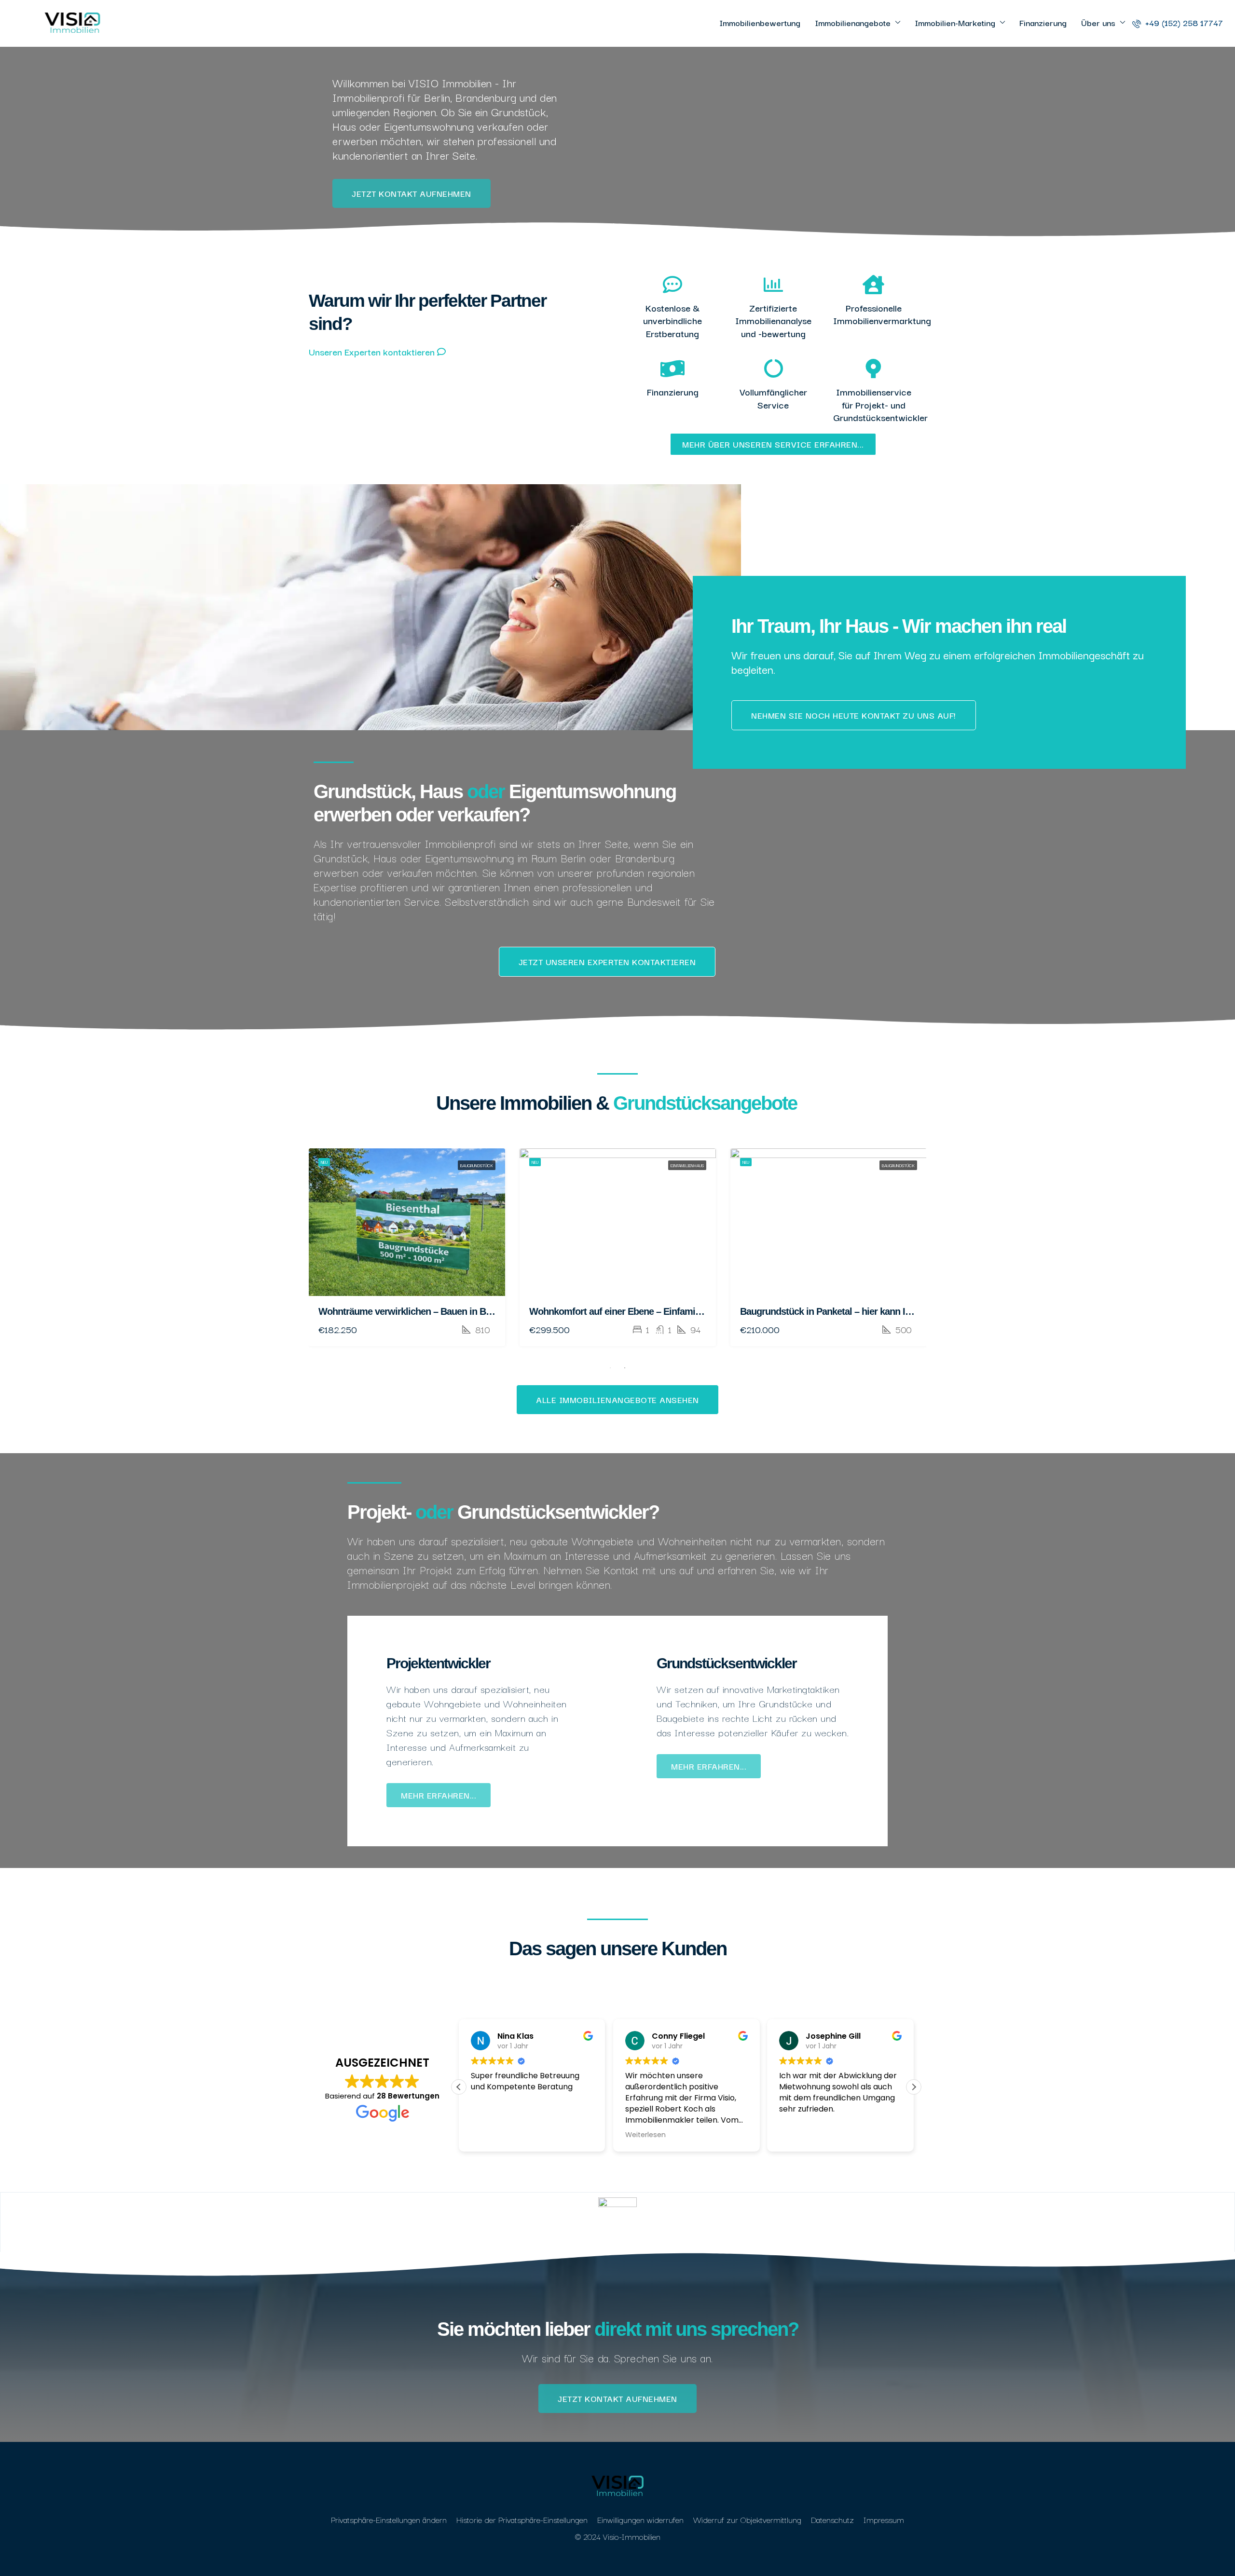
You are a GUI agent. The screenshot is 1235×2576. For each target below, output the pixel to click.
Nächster (912, 1138)
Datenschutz (832, 2519)
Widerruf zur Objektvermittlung (747, 2519)
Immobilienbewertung (760, 22)
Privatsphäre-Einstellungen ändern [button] (389, 2519)
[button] (914, 2087)
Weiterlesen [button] (645, 2135)
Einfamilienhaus (687, 1165)
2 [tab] (625, 1368)
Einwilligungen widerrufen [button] (640, 2519)
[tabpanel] (407, 1247)
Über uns (1098, 22)
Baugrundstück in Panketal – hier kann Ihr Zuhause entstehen (868, 1311)
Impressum (884, 2519)
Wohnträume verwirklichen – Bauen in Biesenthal (421, 1311)
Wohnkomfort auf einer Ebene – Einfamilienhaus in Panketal (654, 1311)
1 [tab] (610, 1368)
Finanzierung (1043, 22)
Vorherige (882, 1138)
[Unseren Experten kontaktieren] (441, 352)
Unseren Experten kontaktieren (372, 352)
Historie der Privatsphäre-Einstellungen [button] (522, 2519)
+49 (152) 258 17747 (1183, 22)
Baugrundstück (477, 1165)
